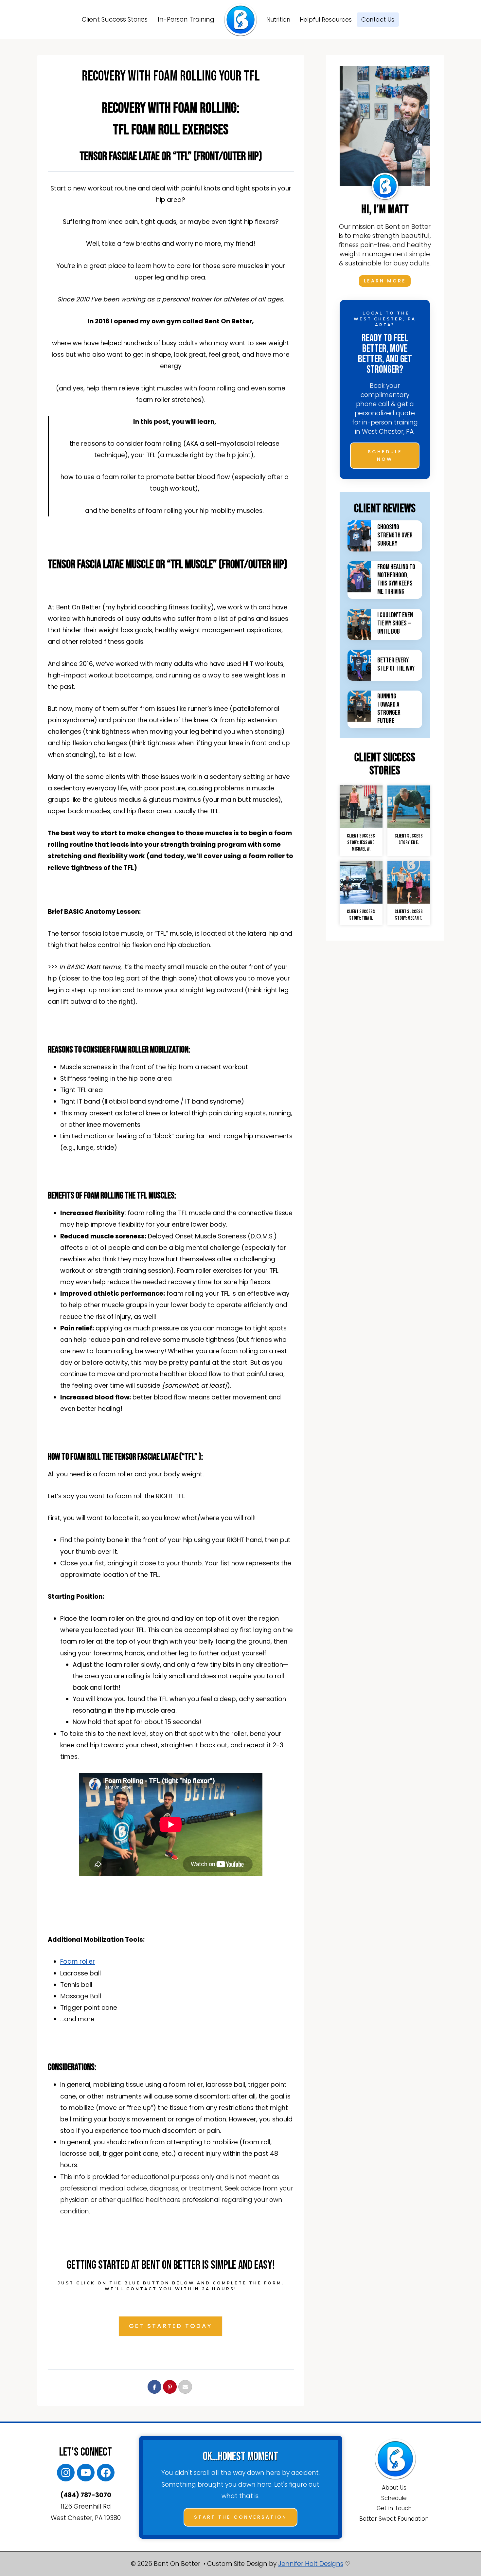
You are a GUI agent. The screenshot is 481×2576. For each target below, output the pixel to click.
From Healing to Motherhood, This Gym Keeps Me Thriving (396, 579)
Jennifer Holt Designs (311, 2564)
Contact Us (378, 19)
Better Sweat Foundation (394, 2519)
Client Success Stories (115, 19)
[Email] (185, 2387)
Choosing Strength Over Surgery (395, 535)
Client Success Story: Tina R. (361, 915)
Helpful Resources (326, 19)
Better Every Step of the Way (396, 664)
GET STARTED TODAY (171, 2326)
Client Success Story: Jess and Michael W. (361, 843)
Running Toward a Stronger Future (389, 709)
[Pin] (170, 2387)
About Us (394, 2488)
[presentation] (359, 536)
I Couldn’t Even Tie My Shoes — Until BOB (395, 623)
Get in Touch (394, 2508)
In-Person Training (186, 19)
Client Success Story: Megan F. (409, 915)
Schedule (394, 2498)
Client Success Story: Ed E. (409, 839)
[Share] (154, 2387)
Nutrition (278, 19)
